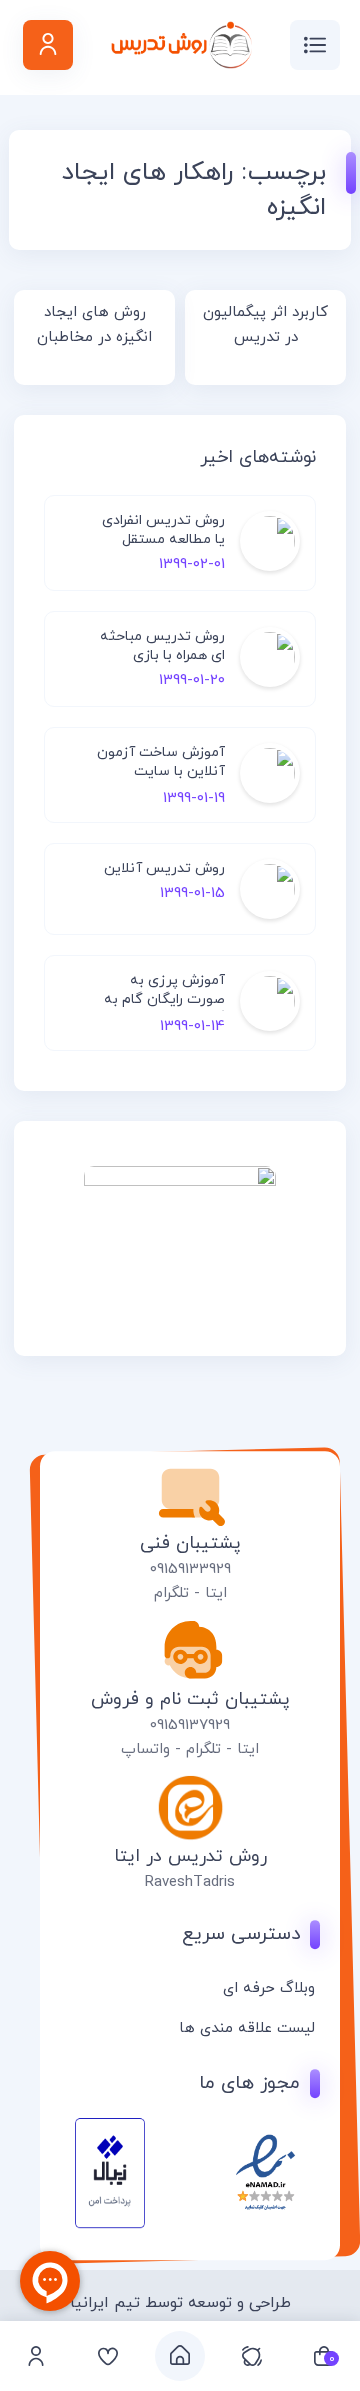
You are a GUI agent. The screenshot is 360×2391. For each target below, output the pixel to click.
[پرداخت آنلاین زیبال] (110, 2224)
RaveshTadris (190, 1882)
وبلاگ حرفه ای (269, 1988)
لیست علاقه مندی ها (247, 2028)
